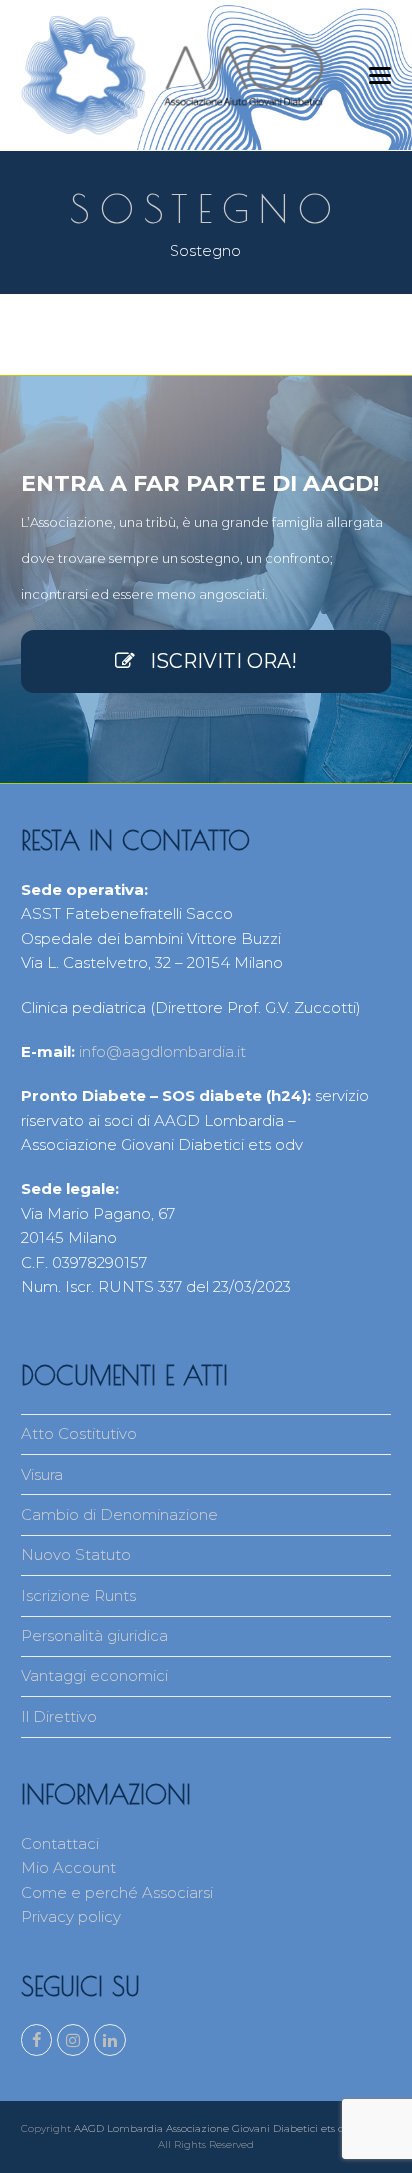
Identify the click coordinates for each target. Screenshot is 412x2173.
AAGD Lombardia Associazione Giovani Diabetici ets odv (215, 2128)
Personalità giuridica (94, 1635)
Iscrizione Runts (78, 1595)
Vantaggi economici (94, 1675)
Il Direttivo (59, 1716)
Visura (42, 1474)
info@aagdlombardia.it (162, 1051)
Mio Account (68, 1867)
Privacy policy (71, 1916)
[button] (380, 75)
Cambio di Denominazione (119, 1514)
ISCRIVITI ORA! (223, 661)
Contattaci (60, 1843)
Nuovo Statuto (76, 1554)
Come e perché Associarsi (117, 1892)
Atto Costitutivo (79, 1433)
